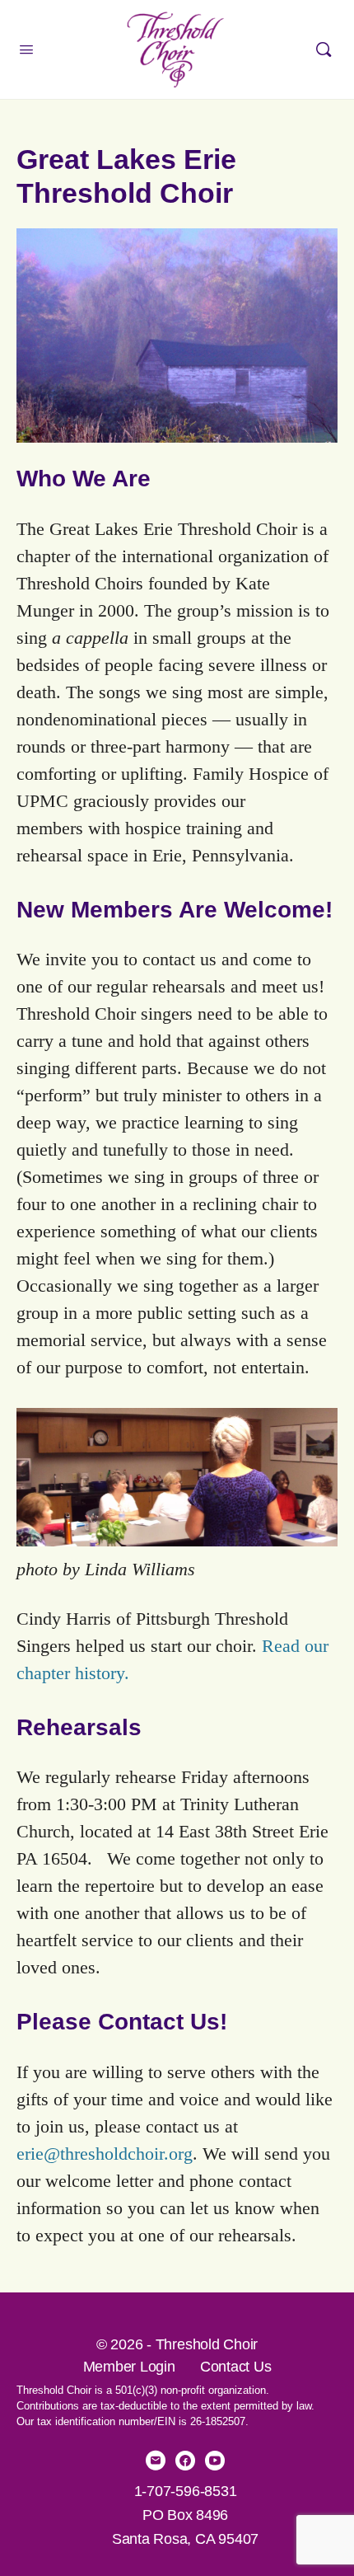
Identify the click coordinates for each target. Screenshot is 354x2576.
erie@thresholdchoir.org (105, 2154)
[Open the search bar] (324, 49)
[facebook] (185, 2461)
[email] (156, 2461)
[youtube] (215, 2461)
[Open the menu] (26, 50)
